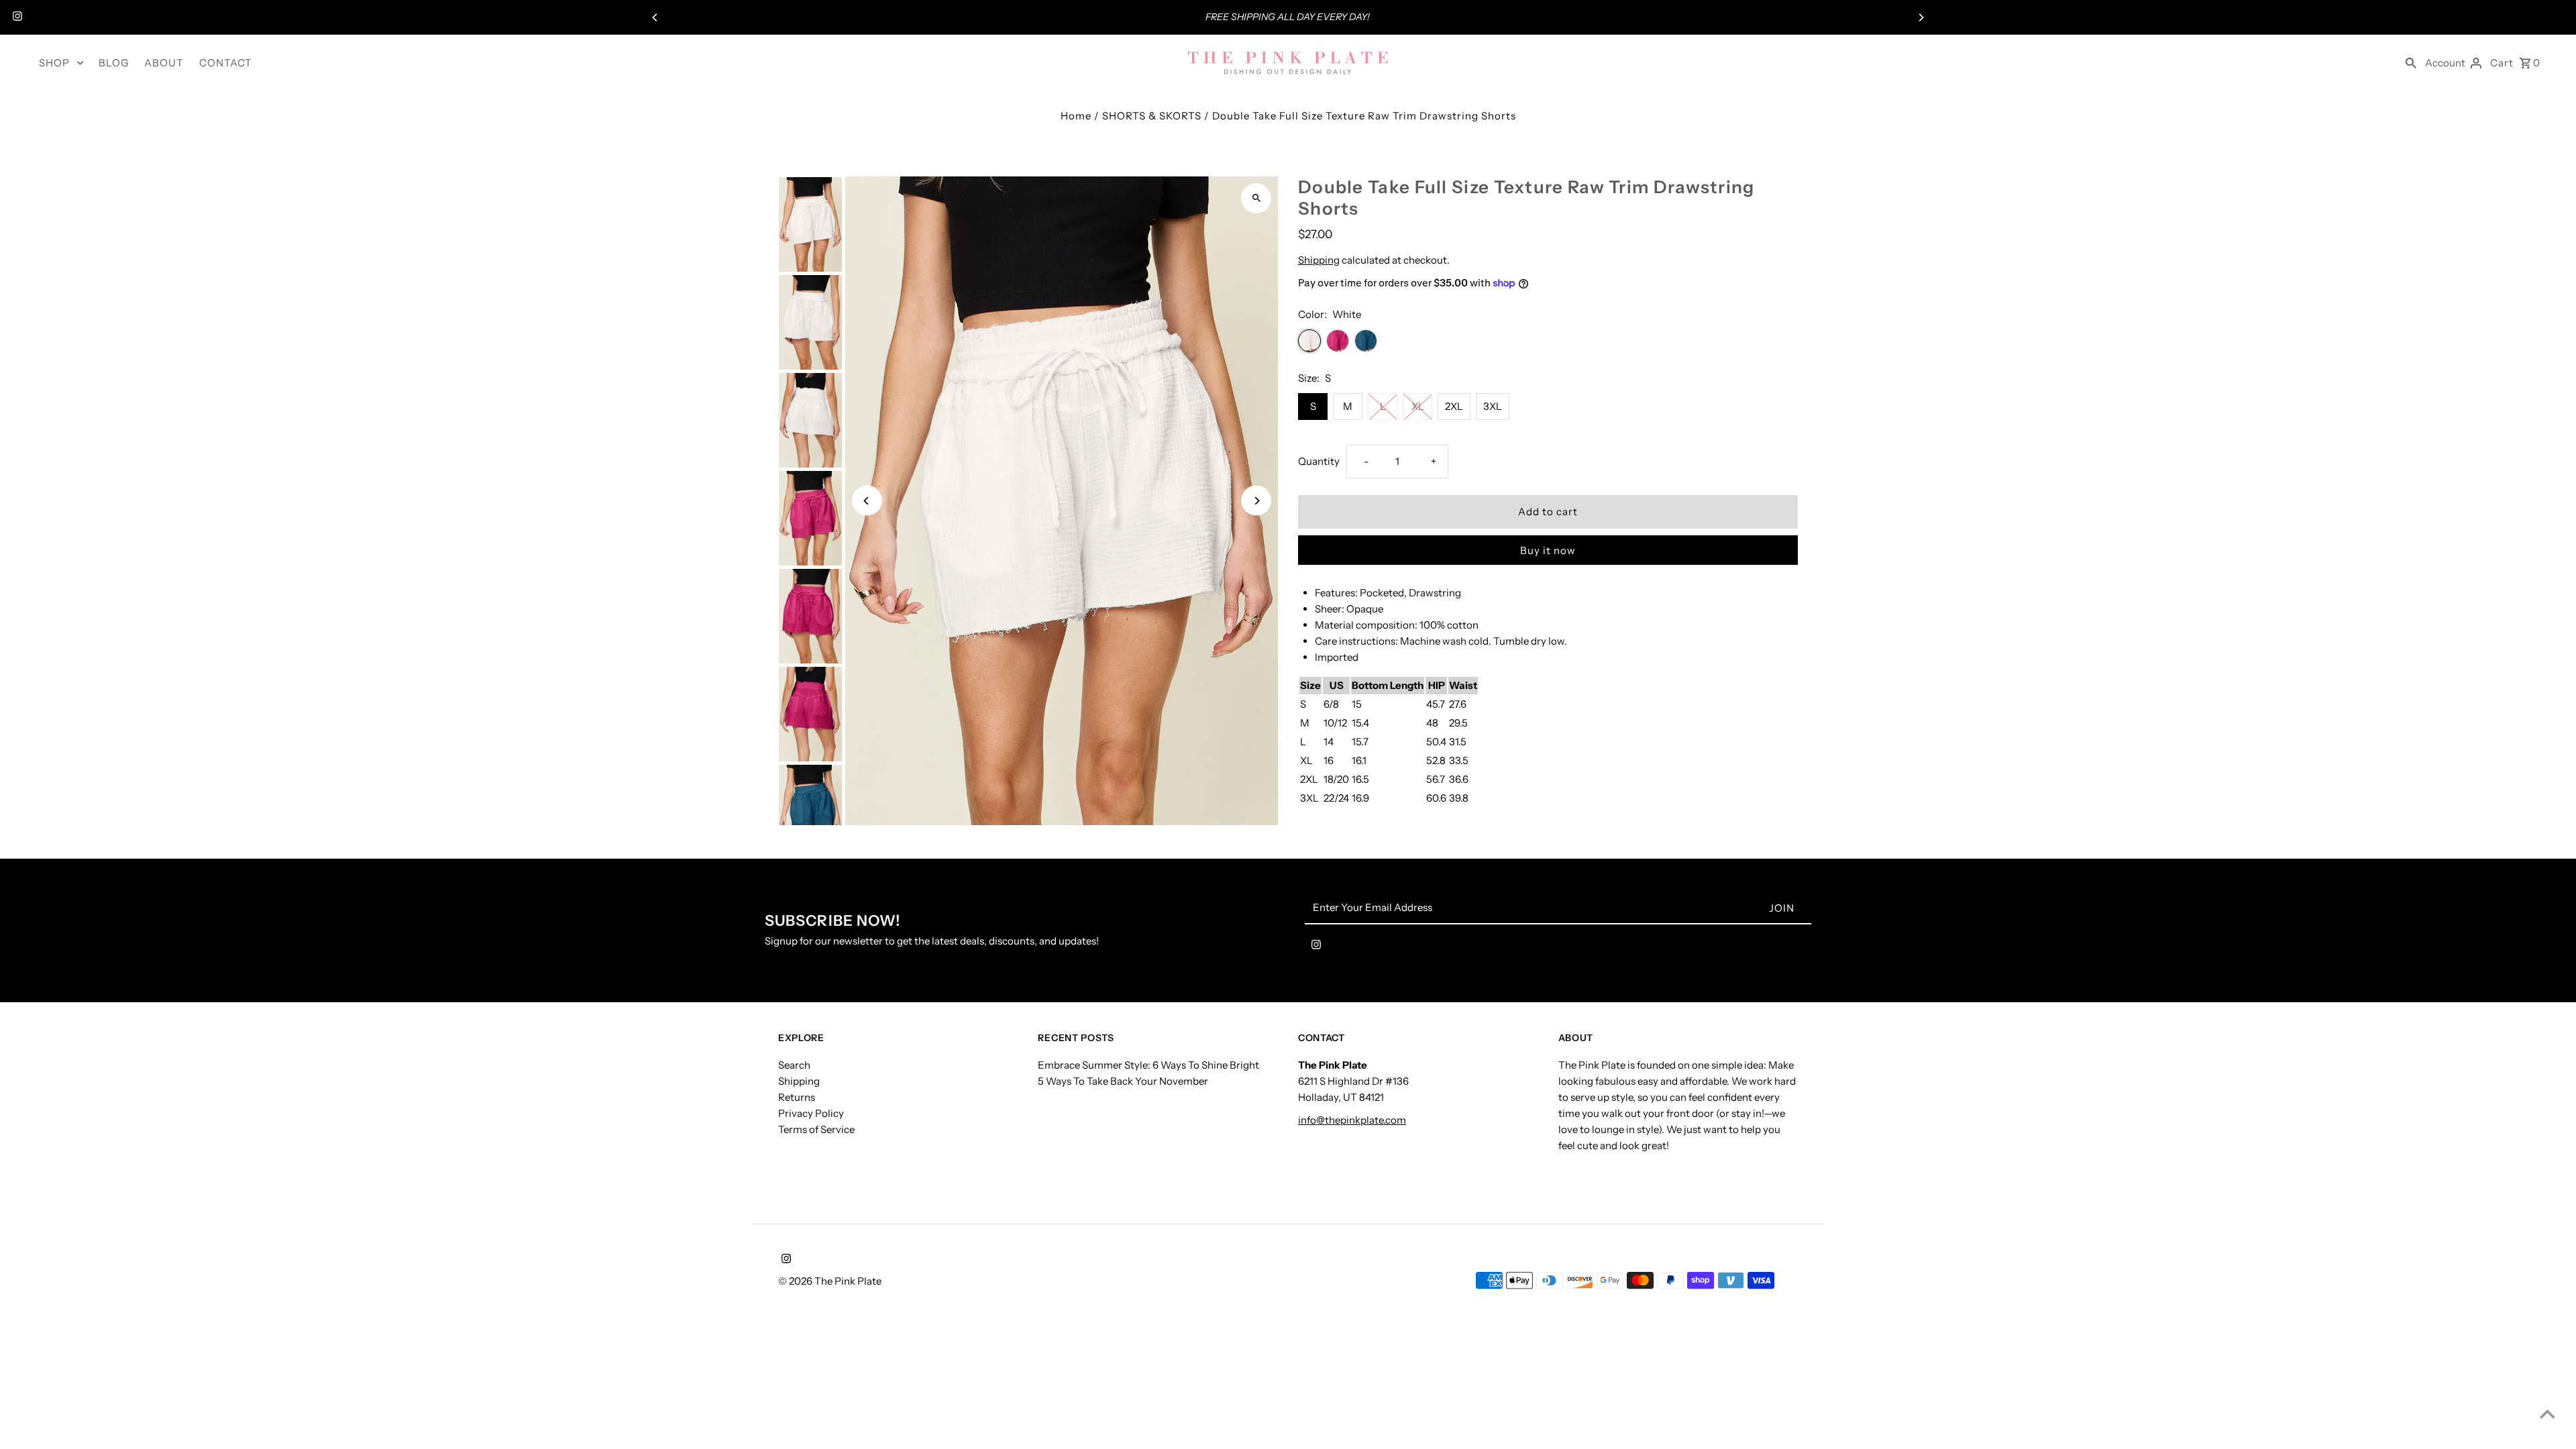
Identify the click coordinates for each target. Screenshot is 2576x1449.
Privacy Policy (811, 1113)
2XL (1454, 406)
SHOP (54, 63)
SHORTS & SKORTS (1152, 116)
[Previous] (655, 17)
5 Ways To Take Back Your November (1123, 1081)
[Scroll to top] (2547, 1414)
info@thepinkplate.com (1352, 1120)
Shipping (1319, 260)
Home (1076, 116)
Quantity (1319, 461)
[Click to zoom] (1256, 198)
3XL (1493, 406)
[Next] (1921, 17)
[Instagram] (16, 17)
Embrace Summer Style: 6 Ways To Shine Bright (1148, 1065)
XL (1418, 406)
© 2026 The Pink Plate (830, 1281)
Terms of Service (816, 1129)
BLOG (114, 63)
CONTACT (226, 63)
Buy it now (1548, 550)
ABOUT (164, 63)
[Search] (2411, 62)
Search (794, 1065)
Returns (797, 1097)
